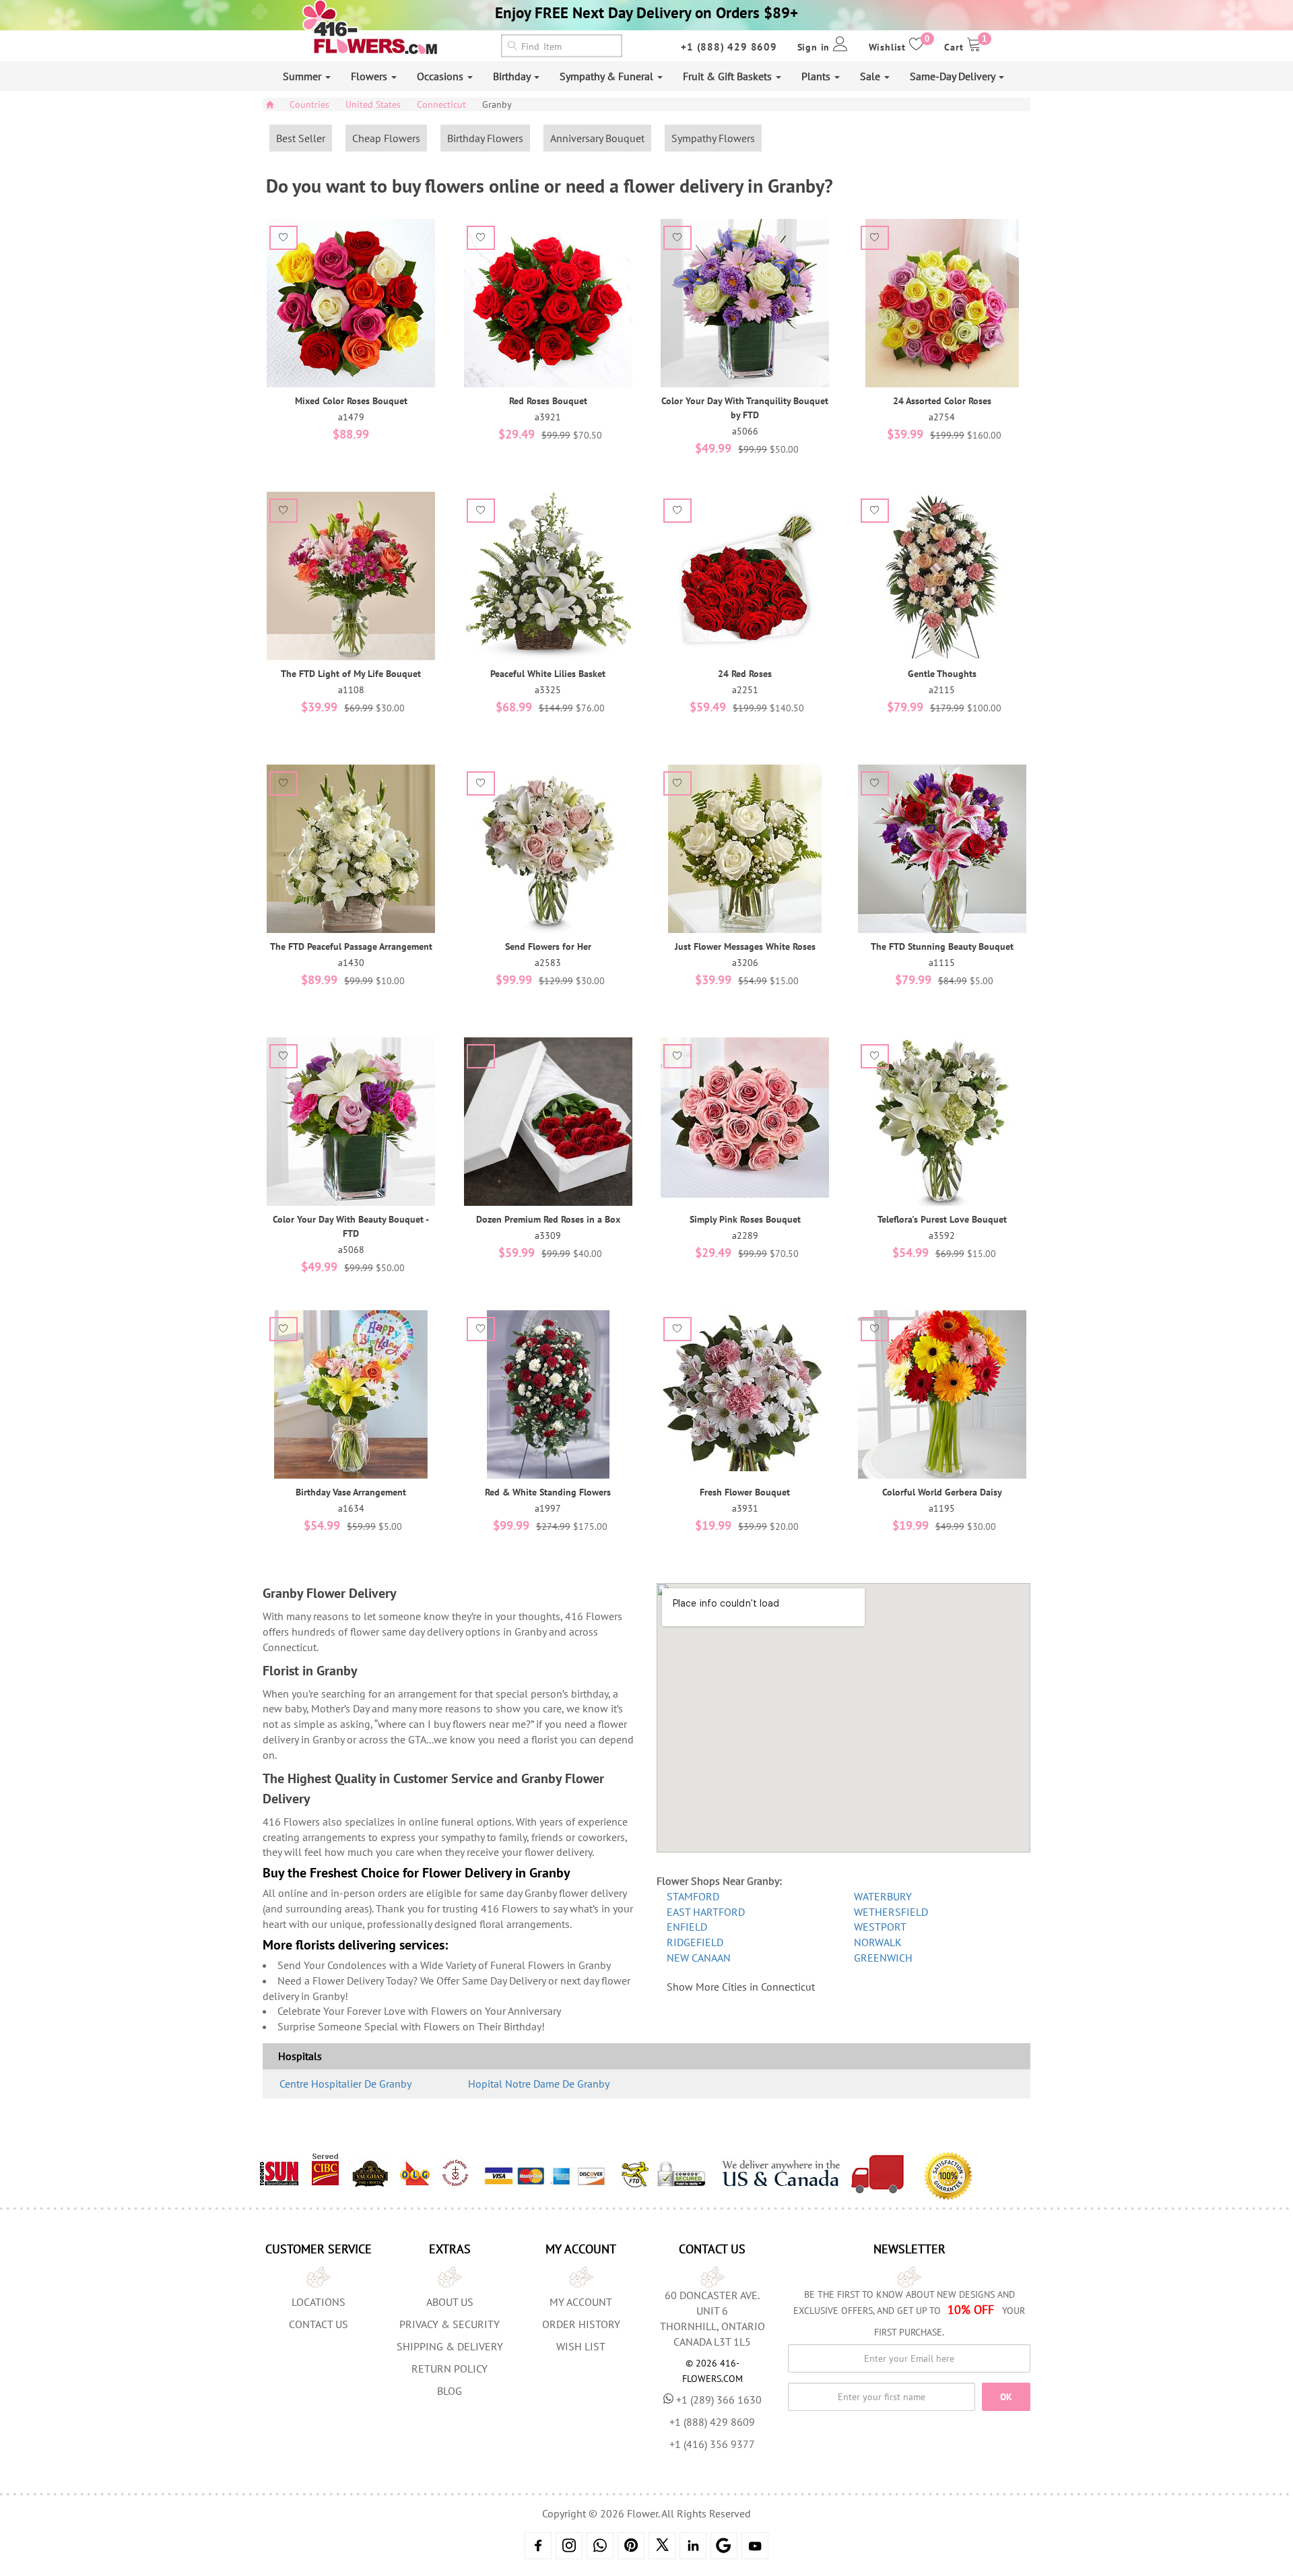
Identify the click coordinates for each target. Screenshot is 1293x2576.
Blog (450, 2391)
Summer (303, 76)
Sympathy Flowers (713, 138)
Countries (309, 104)
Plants (817, 76)
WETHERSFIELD (891, 1912)
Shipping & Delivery (450, 2346)
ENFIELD (687, 1927)
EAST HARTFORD (706, 1912)
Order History (581, 2324)
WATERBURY (883, 1896)
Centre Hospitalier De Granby (345, 2084)
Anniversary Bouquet (597, 138)
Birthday (513, 76)
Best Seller (301, 138)
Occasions (441, 76)
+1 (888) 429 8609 (729, 47)
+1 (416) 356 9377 (712, 2444)
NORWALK (878, 1942)
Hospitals (300, 2056)
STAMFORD (693, 1896)
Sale (871, 76)
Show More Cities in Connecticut (741, 1987)
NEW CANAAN (699, 1958)
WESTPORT (880, 1927)
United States (373, 104)
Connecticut (441, 104)
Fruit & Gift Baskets (729, 76)
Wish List (581, 2346)
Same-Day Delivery (954, 76)
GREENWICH (883, 1958)
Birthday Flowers (485, 138)
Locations (319, 2302)
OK (1006, 2397)
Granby (497, 104)
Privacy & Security (450, 2324)
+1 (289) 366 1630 (719, 2400)
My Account (581, 2302)
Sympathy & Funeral (608, 76)
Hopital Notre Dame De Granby (539, 2084)
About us (450, 2302)
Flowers (370, 76)
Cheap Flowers (386, 138)
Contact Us (319, 2324)
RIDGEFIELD (695, 1942)
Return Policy (450, 2369)
